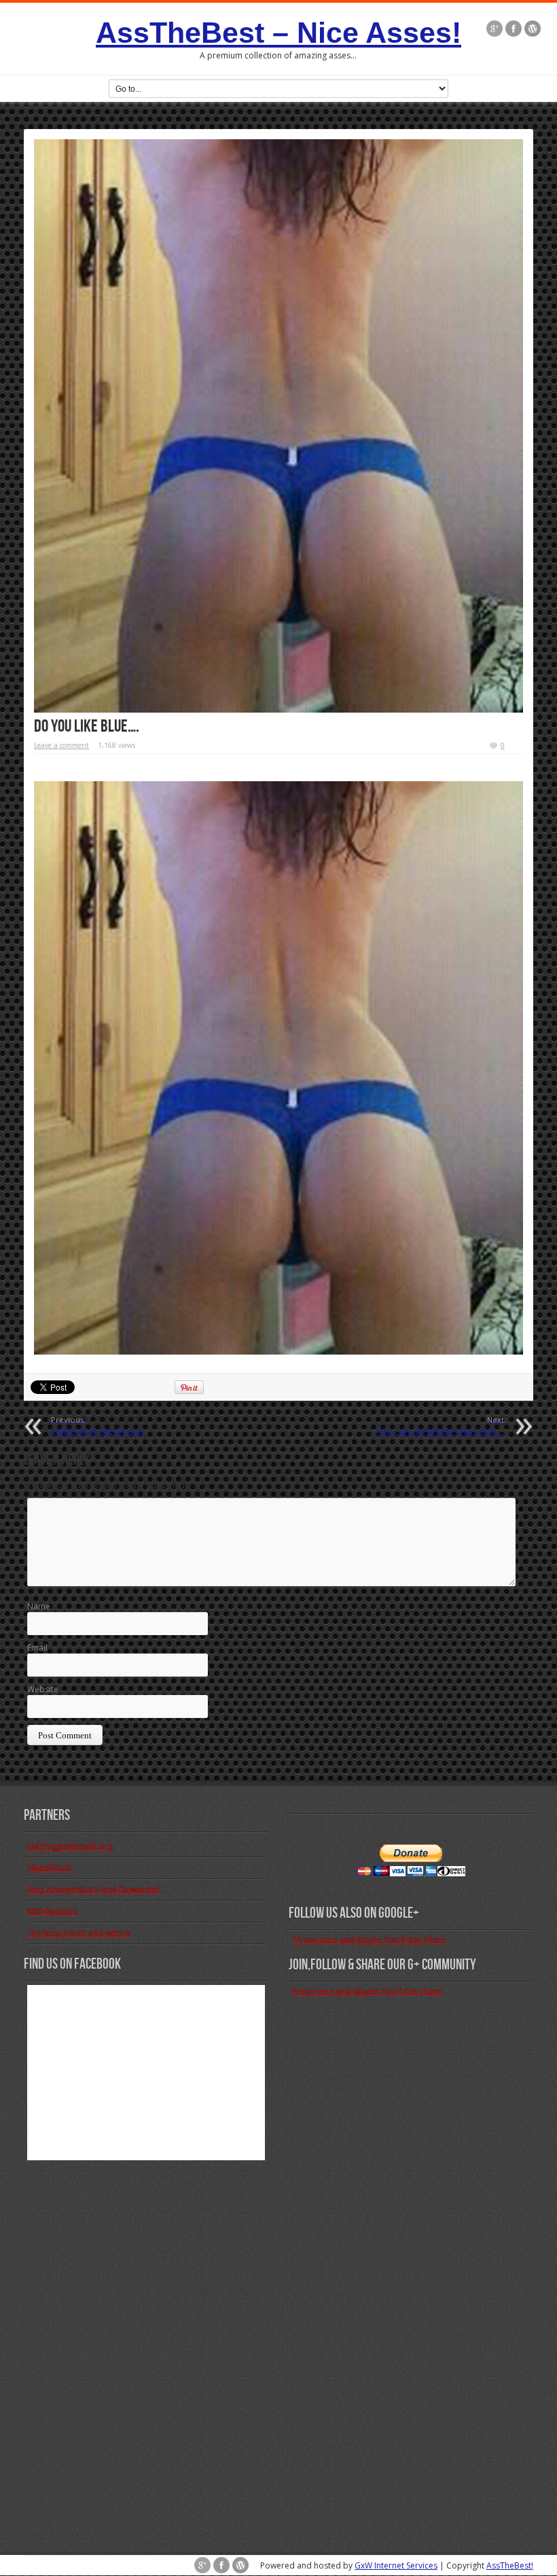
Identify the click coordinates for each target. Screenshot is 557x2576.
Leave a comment (61, 745)
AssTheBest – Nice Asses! (278, 33)
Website (43, 1689)
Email (37, 1648)
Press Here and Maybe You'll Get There (367, 1991)
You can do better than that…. (441, 1426)
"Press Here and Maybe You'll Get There (369, 1940)
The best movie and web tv (79, 1933)
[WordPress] (533, 30)
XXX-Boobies (52, 1911)
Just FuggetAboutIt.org (70, 1846)
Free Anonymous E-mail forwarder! (94, 1890)
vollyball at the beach (97, 1426)
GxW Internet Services (396, 2565)
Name (39, 1606)
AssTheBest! (510, 2565)
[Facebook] (514, 30)
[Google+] (495, 30)
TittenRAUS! (49, 1868)
